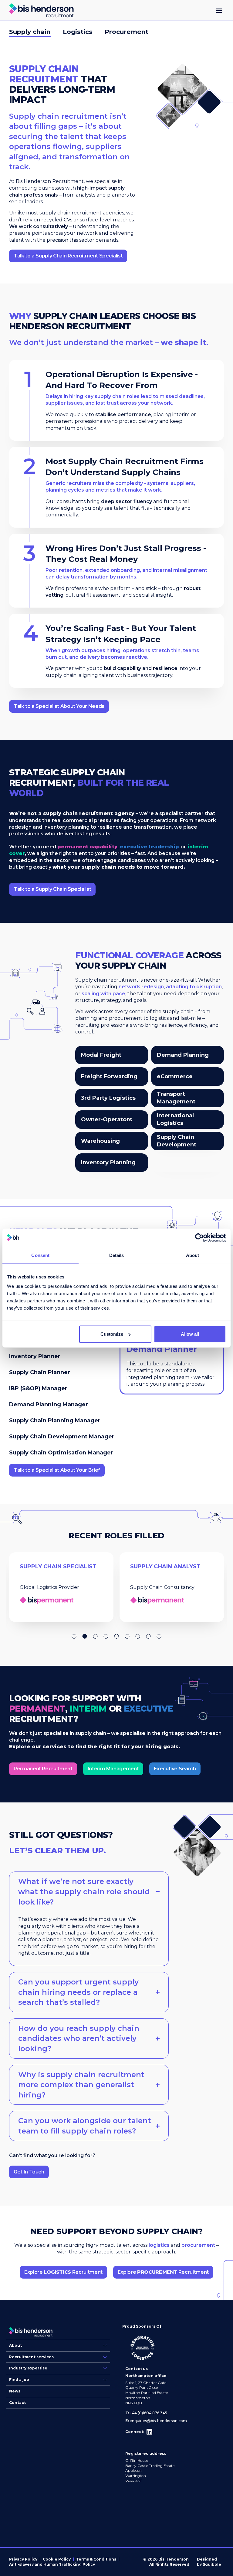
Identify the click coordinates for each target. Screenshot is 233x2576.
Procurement (127, 32)
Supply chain (30, 32)
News (15, 2391)
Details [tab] (117, 1255)
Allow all (190, 1334)
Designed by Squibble (209, 2562)
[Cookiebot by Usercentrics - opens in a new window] (199, 1238)
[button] (219, 10)
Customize (112, 1334)
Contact (17, 2403)
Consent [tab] (40, 1255)
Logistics (78, 32)
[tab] (63, 1356)
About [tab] (193, 1255)
